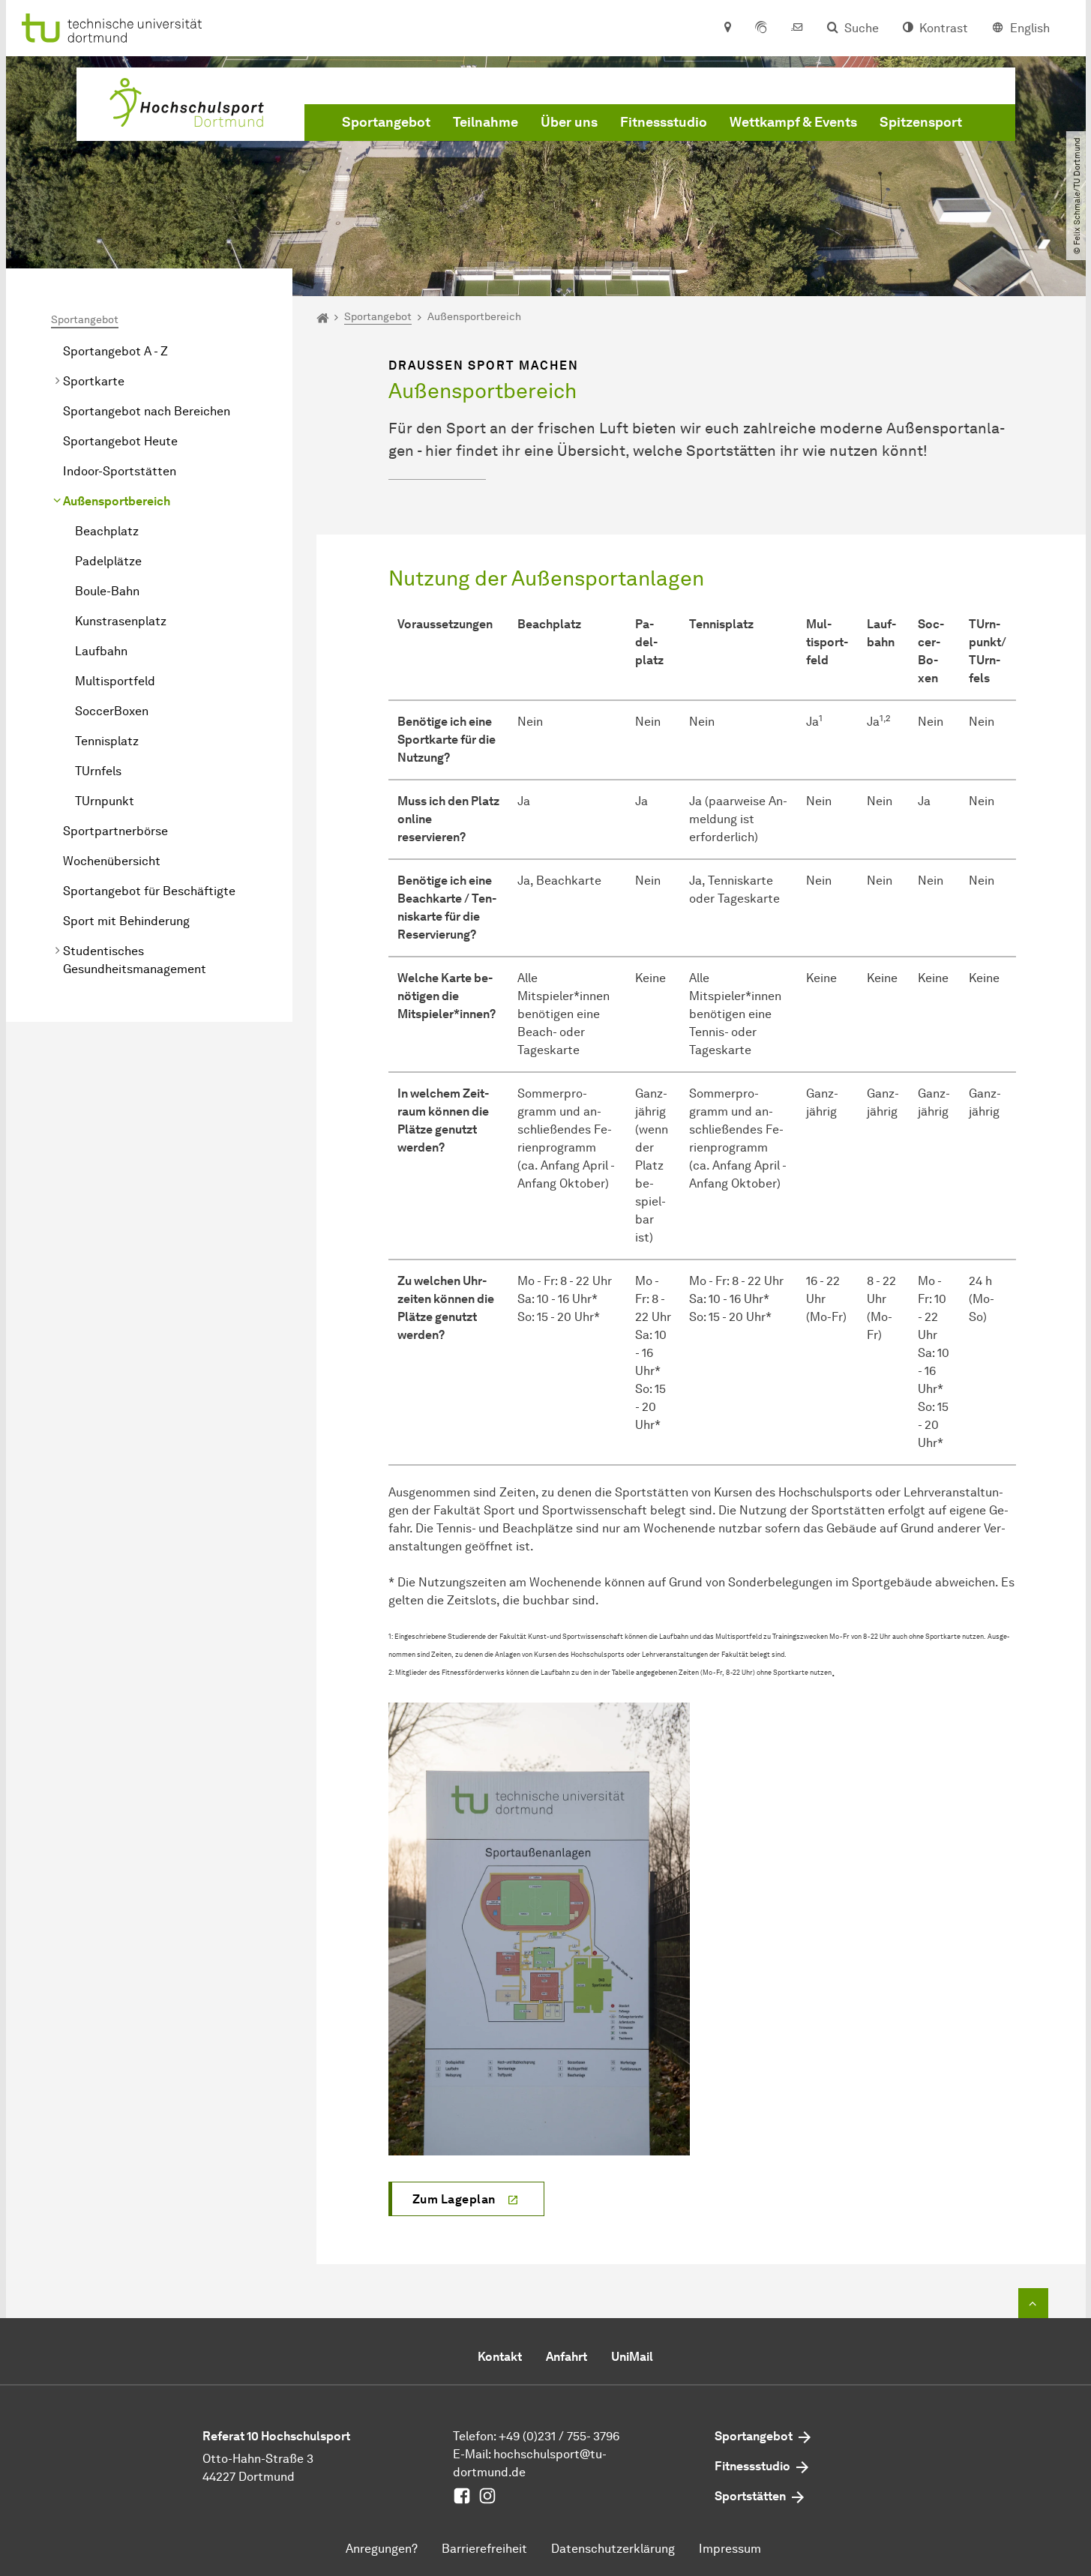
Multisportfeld (115, 681)
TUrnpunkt (105, 801)
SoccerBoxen (112, 711)
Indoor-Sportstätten (120, 471)
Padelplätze (108, 561)
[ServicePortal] (761, 28)
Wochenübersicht (112, 861)
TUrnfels (98, 771)
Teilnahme (486, 122)
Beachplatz (107, 531)
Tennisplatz (107, 741)
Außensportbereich (117, 501)
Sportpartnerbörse (115, 831)
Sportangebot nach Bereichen (147, 411)
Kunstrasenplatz (121, 621)
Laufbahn (101, 651)
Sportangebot (386, 122)
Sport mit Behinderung (126, 921)
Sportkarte (94, 381)
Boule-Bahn (107, 591)
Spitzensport (921, 122)
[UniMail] (797, 28)
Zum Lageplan (454, 2199)
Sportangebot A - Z (115, 351)
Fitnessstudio (664, 122)
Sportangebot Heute (120, 441)
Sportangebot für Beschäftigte (149, 891)
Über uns (569, 122)
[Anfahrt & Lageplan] (727, 28)
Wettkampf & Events (793, 122)
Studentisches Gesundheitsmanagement (135, 960)
